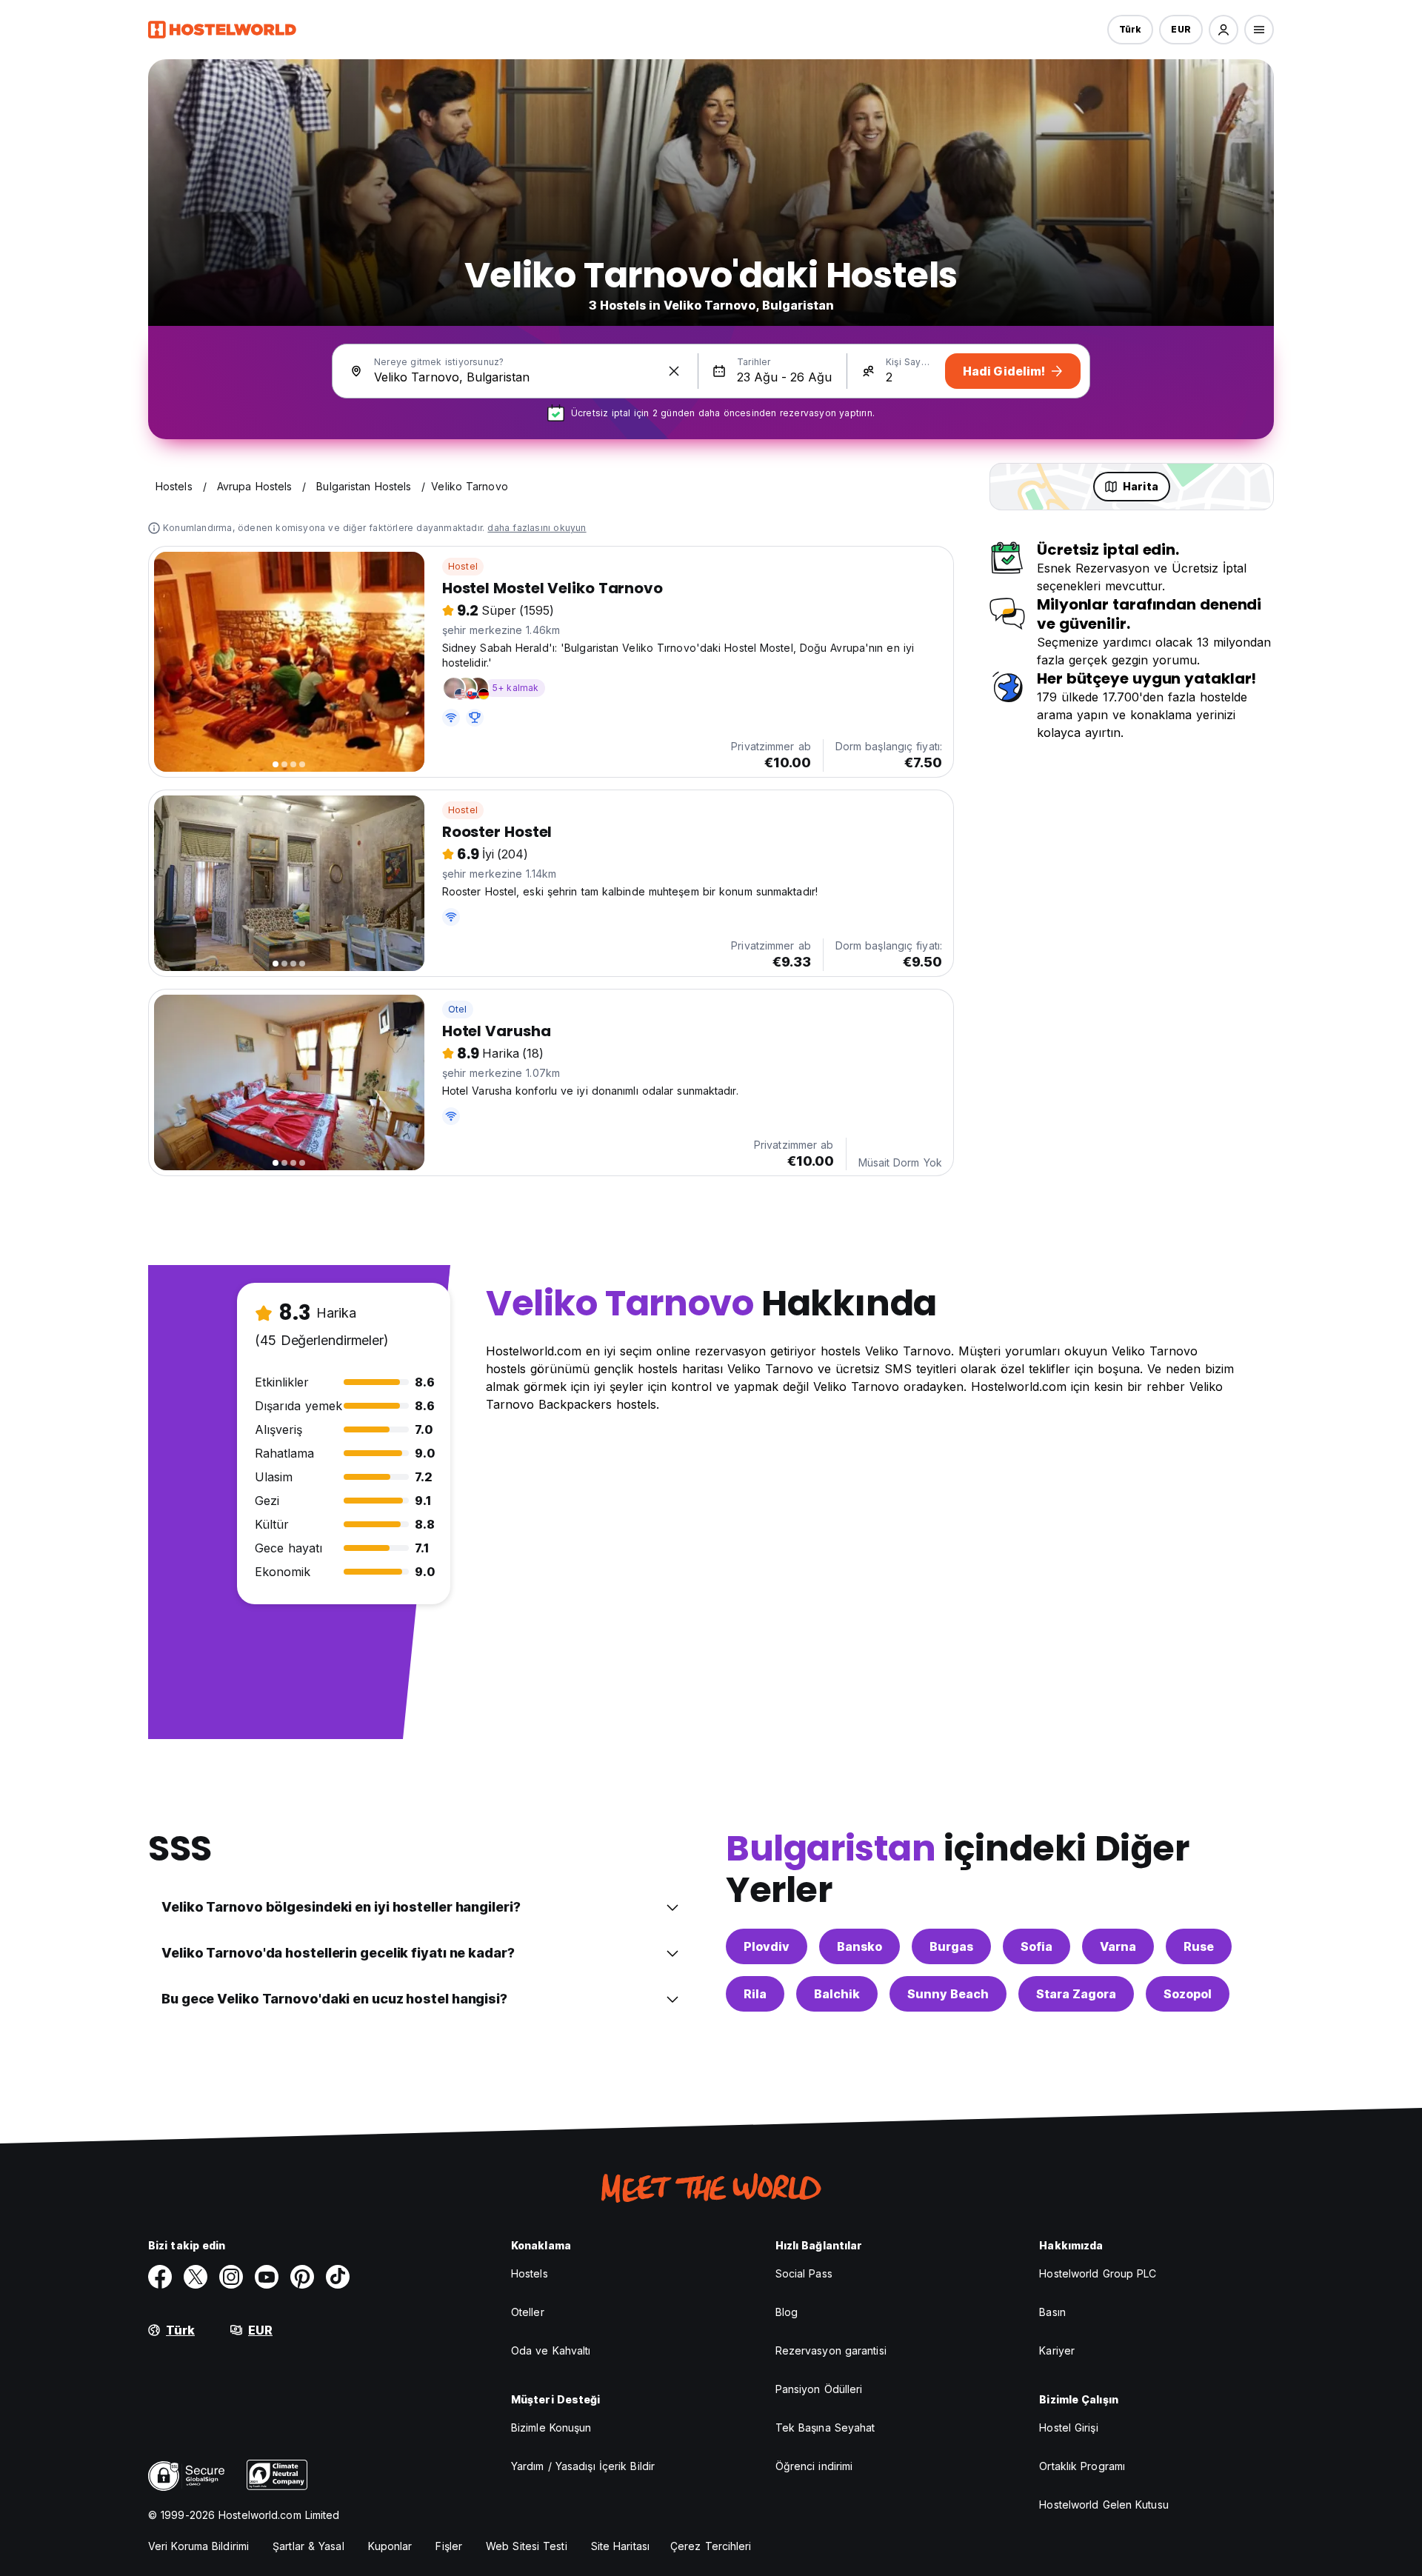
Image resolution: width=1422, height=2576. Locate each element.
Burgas (951, 1946)
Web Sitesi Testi (527, 2546)
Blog (787, 2312)
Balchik (837, 1994)
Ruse (1199, 1946)
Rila (755, 1994)
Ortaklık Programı (1082, 2466)
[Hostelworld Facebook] (160, 2277)
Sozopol (1188, 1994)
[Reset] (674, 371)
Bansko (859, 1946)
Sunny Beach (948, 1994)
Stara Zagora (1076, 1994)
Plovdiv (767, 1946)
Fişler (449, 2546)
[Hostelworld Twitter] (196, 2277)
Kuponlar (390, 2546)
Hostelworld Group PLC (1098, 2273)
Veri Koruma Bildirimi (198, 2546)
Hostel (463, 566)
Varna (1118, 1946)
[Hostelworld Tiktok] (338, 2277)
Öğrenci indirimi (814, 2466)
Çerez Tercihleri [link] (711, 2546)
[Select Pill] (1224, 30)
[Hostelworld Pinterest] (302, 2277)
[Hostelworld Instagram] (231, 2277)
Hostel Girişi (1068, 2427)
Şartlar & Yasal (308, 2546)
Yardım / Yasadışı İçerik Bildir (583, 2466)
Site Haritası (620, 2546)
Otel (458, 1009)
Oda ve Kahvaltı (551, 2350)
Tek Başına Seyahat (825, 2427)
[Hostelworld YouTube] (267, 2277)
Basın (1052, 2312)
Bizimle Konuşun (551, 2427)
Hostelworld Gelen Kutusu (1104, 2505)
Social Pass (804, 2273)
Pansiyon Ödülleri (819, 2389)
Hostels (530, 2273)
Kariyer (1057, 2350)
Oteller (528, 2312)
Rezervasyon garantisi (831, 2350)
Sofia (1037, 1946)
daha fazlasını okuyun (537, 528)
